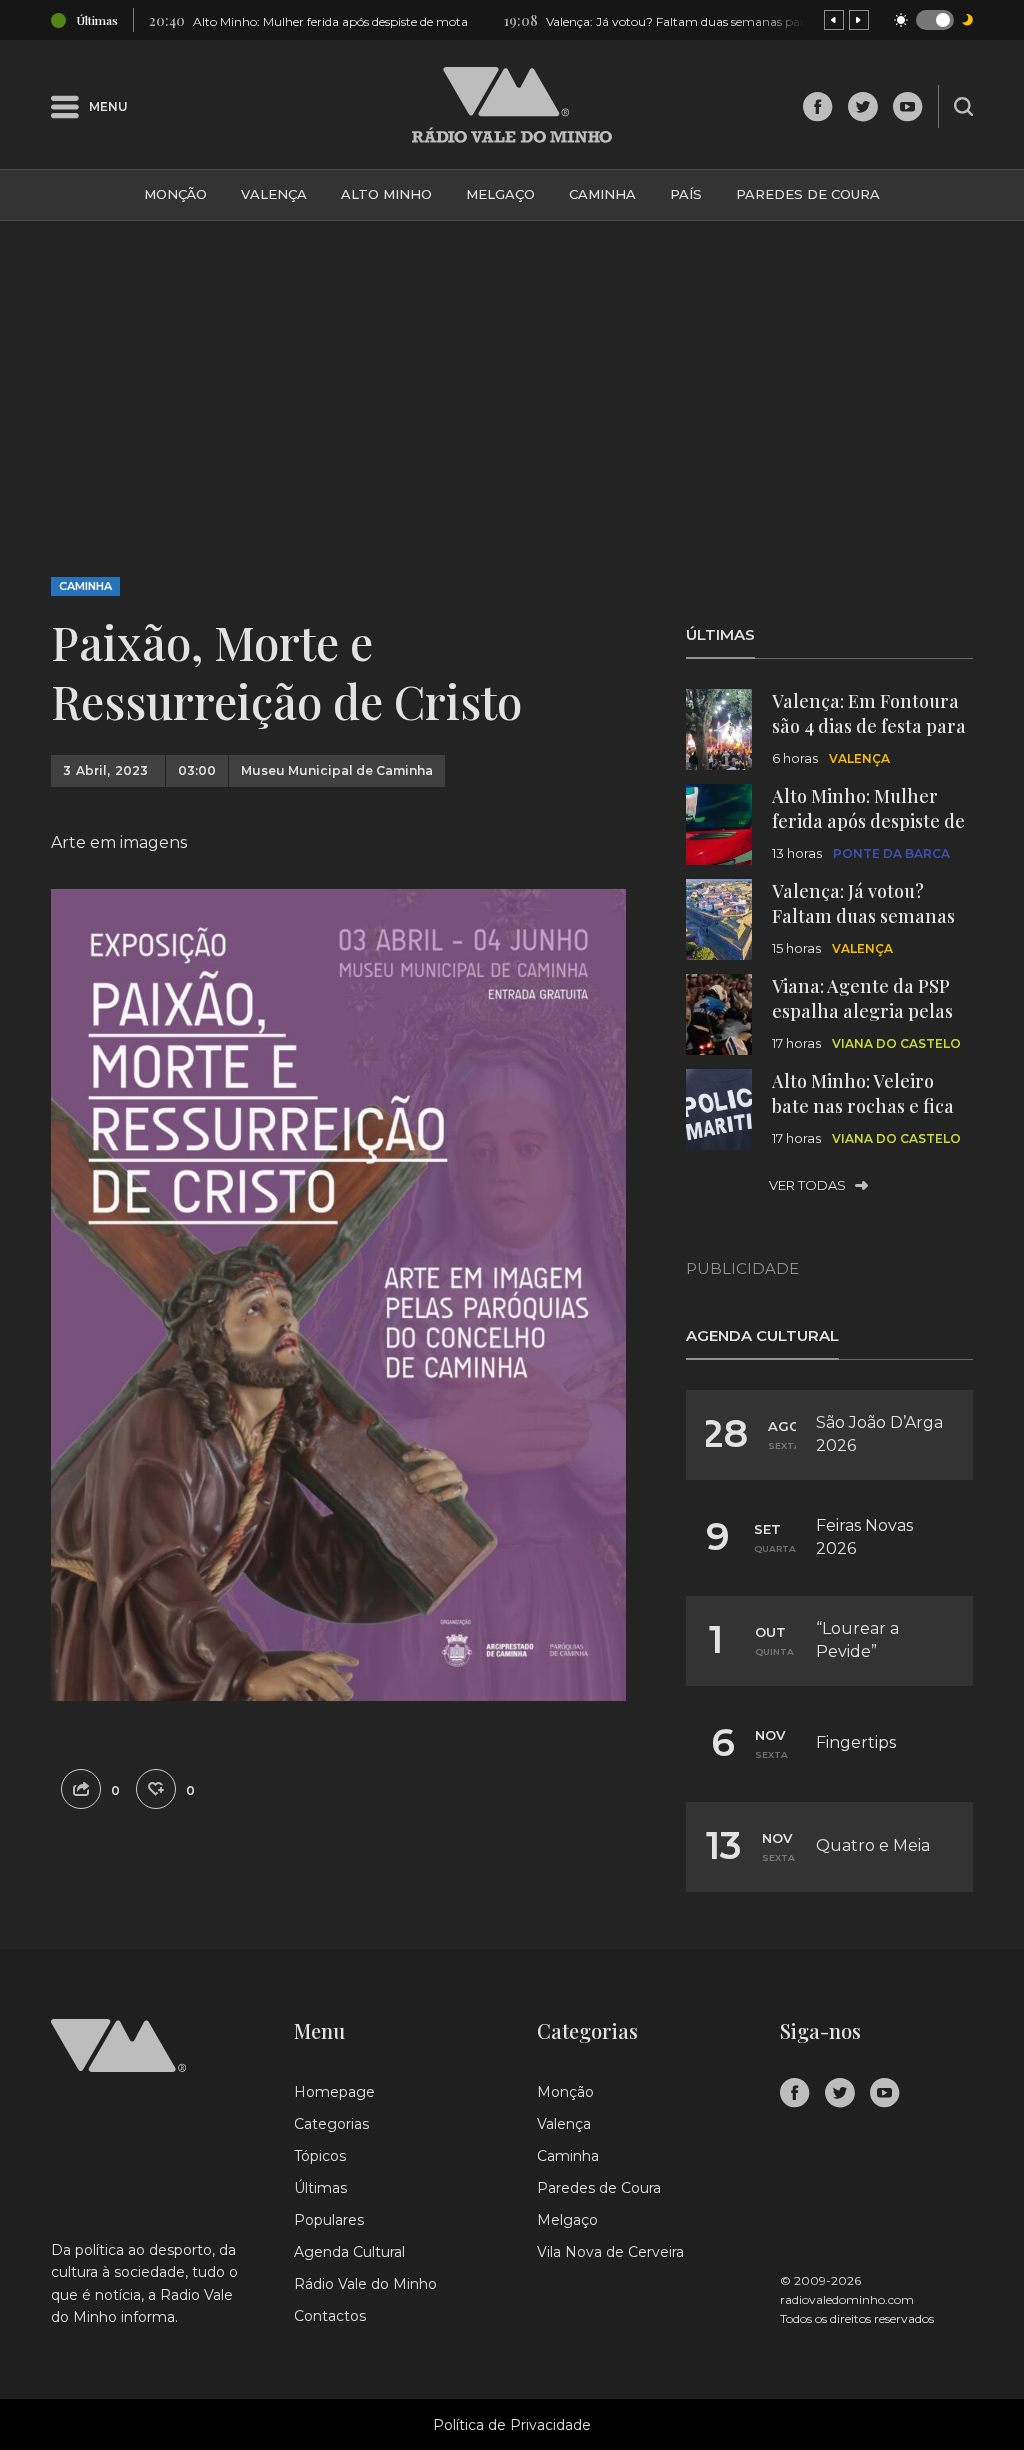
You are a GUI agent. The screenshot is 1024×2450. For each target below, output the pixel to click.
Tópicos (320, 2156)
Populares (329, 2220)
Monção (175, 194)
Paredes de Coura (808, 194)
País (686, 194)
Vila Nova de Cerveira (610, 2252)
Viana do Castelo (896, 1043)
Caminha (602, 194)
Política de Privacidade (512, 2425)
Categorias (331, 2124)
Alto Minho (386, 194)
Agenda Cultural (349, 2252)
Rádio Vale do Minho (365, 2284)
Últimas (320, 2188)
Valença (274, 194)
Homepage (334, 2092)
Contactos (330, 2316)
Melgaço (500, 194)
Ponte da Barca (891, 853)
